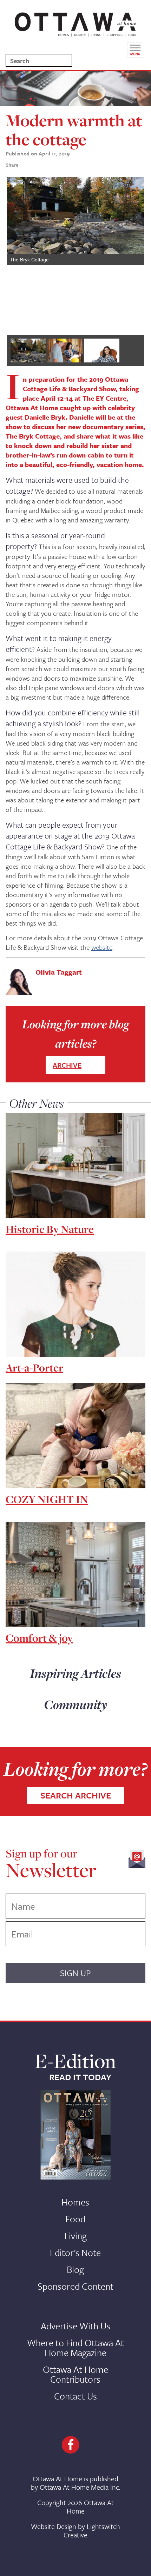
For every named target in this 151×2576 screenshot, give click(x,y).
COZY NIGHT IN (47, 1499)
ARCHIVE (67, 1065)
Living (75, 2236)
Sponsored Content (75, 2286)
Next (133, 253)
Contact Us (75, 2396)
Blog (75, 2269)
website (102, 947)
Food (75, 2219)
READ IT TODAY (80, 2077)
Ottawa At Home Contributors (75, 2374)
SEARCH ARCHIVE (76, 1795)
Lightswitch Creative (92, 2531)
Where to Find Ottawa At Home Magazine (75, 2348)
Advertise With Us (75, 2326)
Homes (75, 2202)
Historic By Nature (50, 1229)
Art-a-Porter (34, 1368)
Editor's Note (75, 2253)
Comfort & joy (39, 1638)
